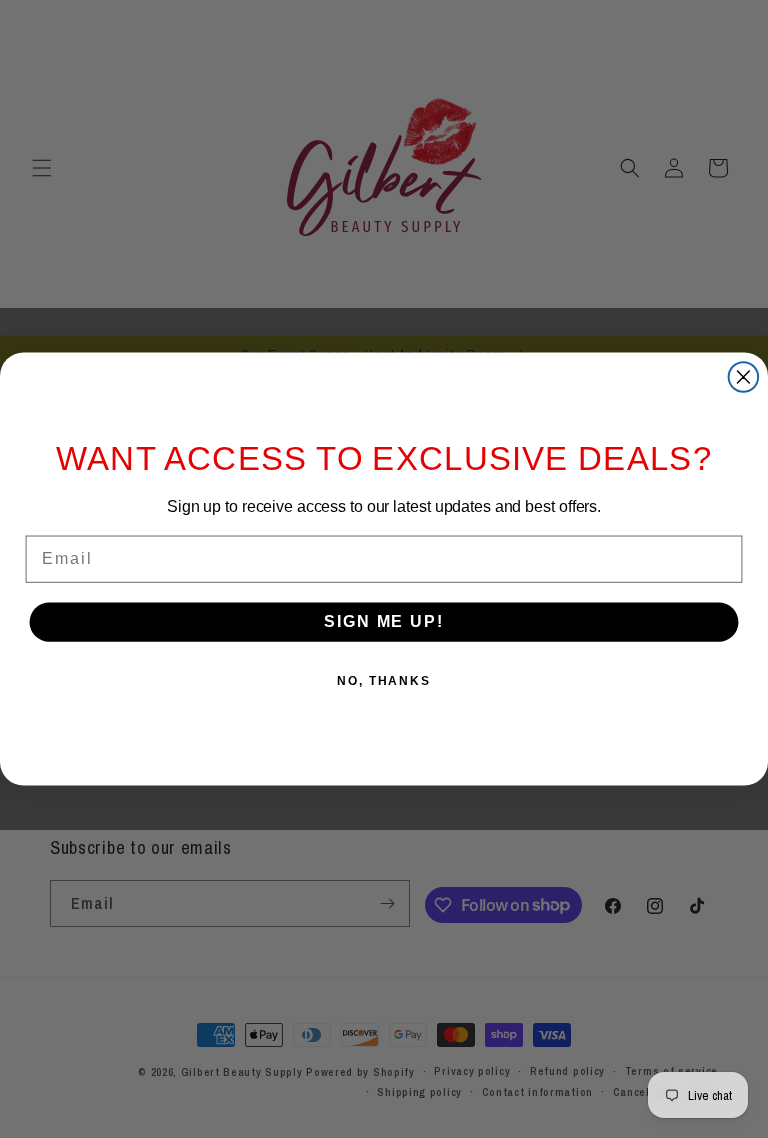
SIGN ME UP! (383, 622)
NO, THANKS (384, 682)
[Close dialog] (744, 377)
